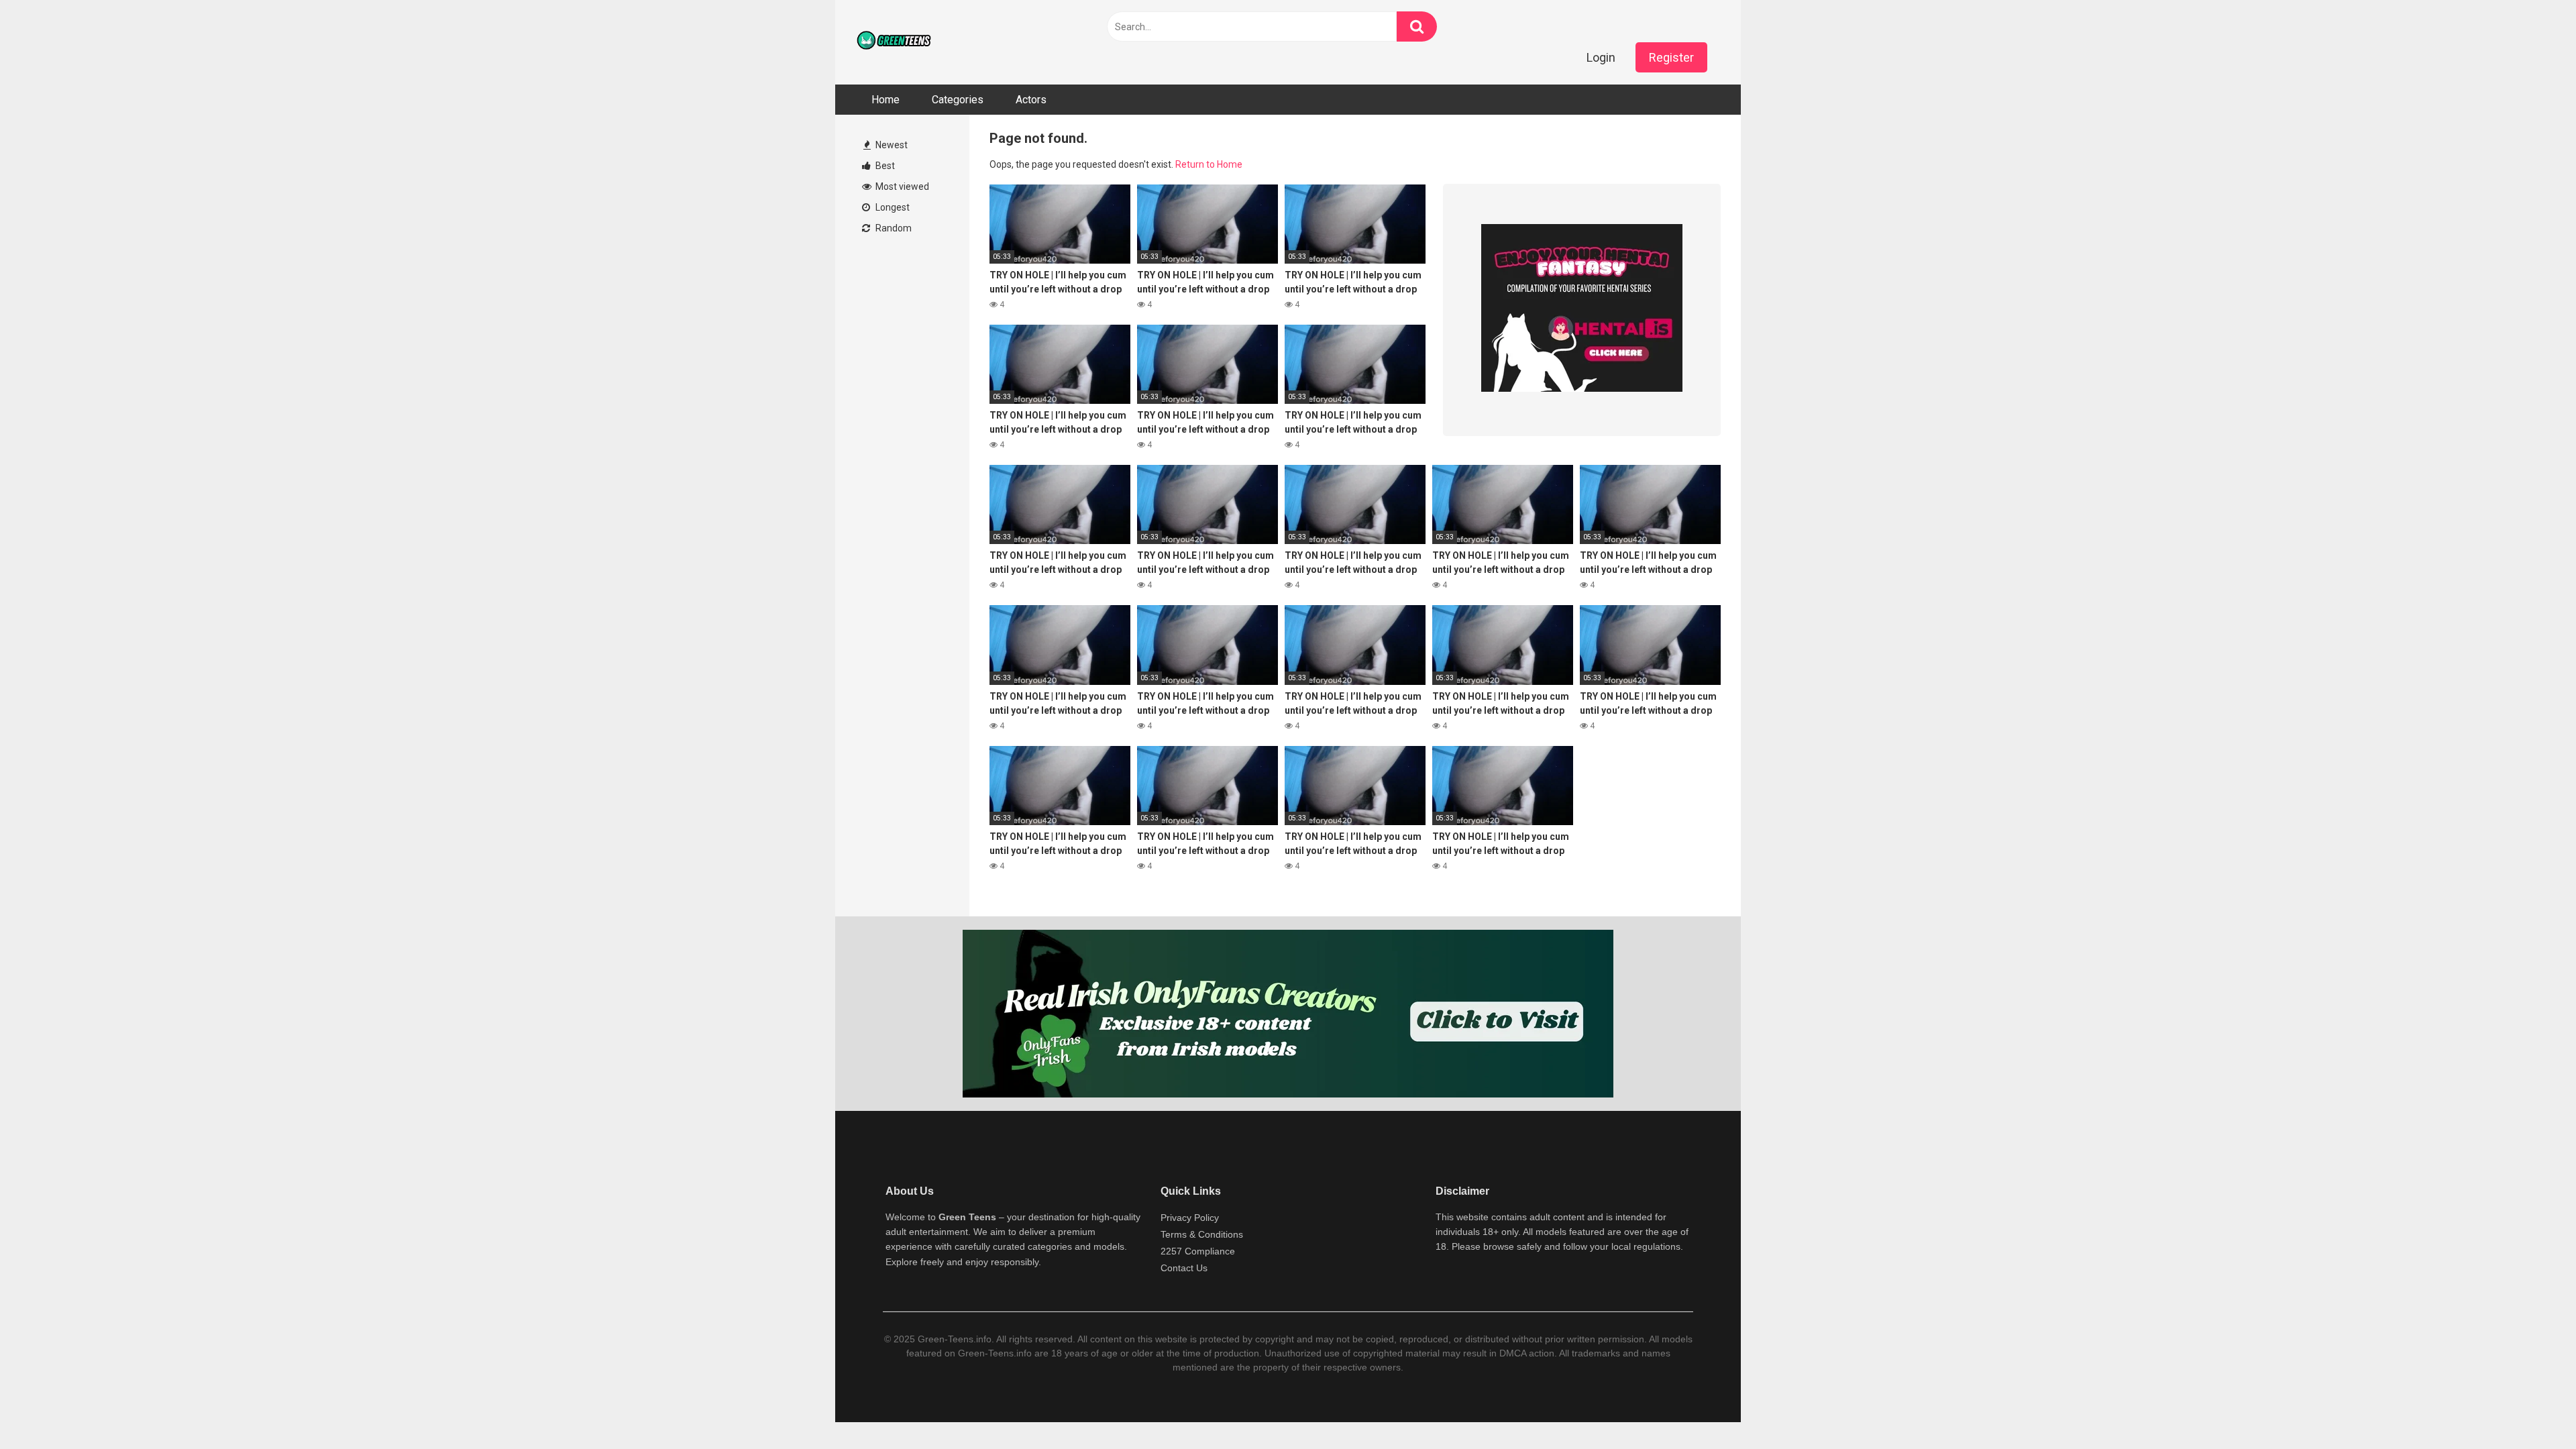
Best (884, 166)
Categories (958, 100)
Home (885, 100)
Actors (1031, 100)
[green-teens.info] (896, 42)
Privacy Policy (1190, 1218)
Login (1601, 57)
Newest (891, 145)
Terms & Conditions (1202, 1234)
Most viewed (901, 186)
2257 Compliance (1198, 1251)
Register (1671, 57)
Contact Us (1184, 1268)
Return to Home (1209, 164)
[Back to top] (2531, 1408)
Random (893, 228)
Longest (892, 207)
